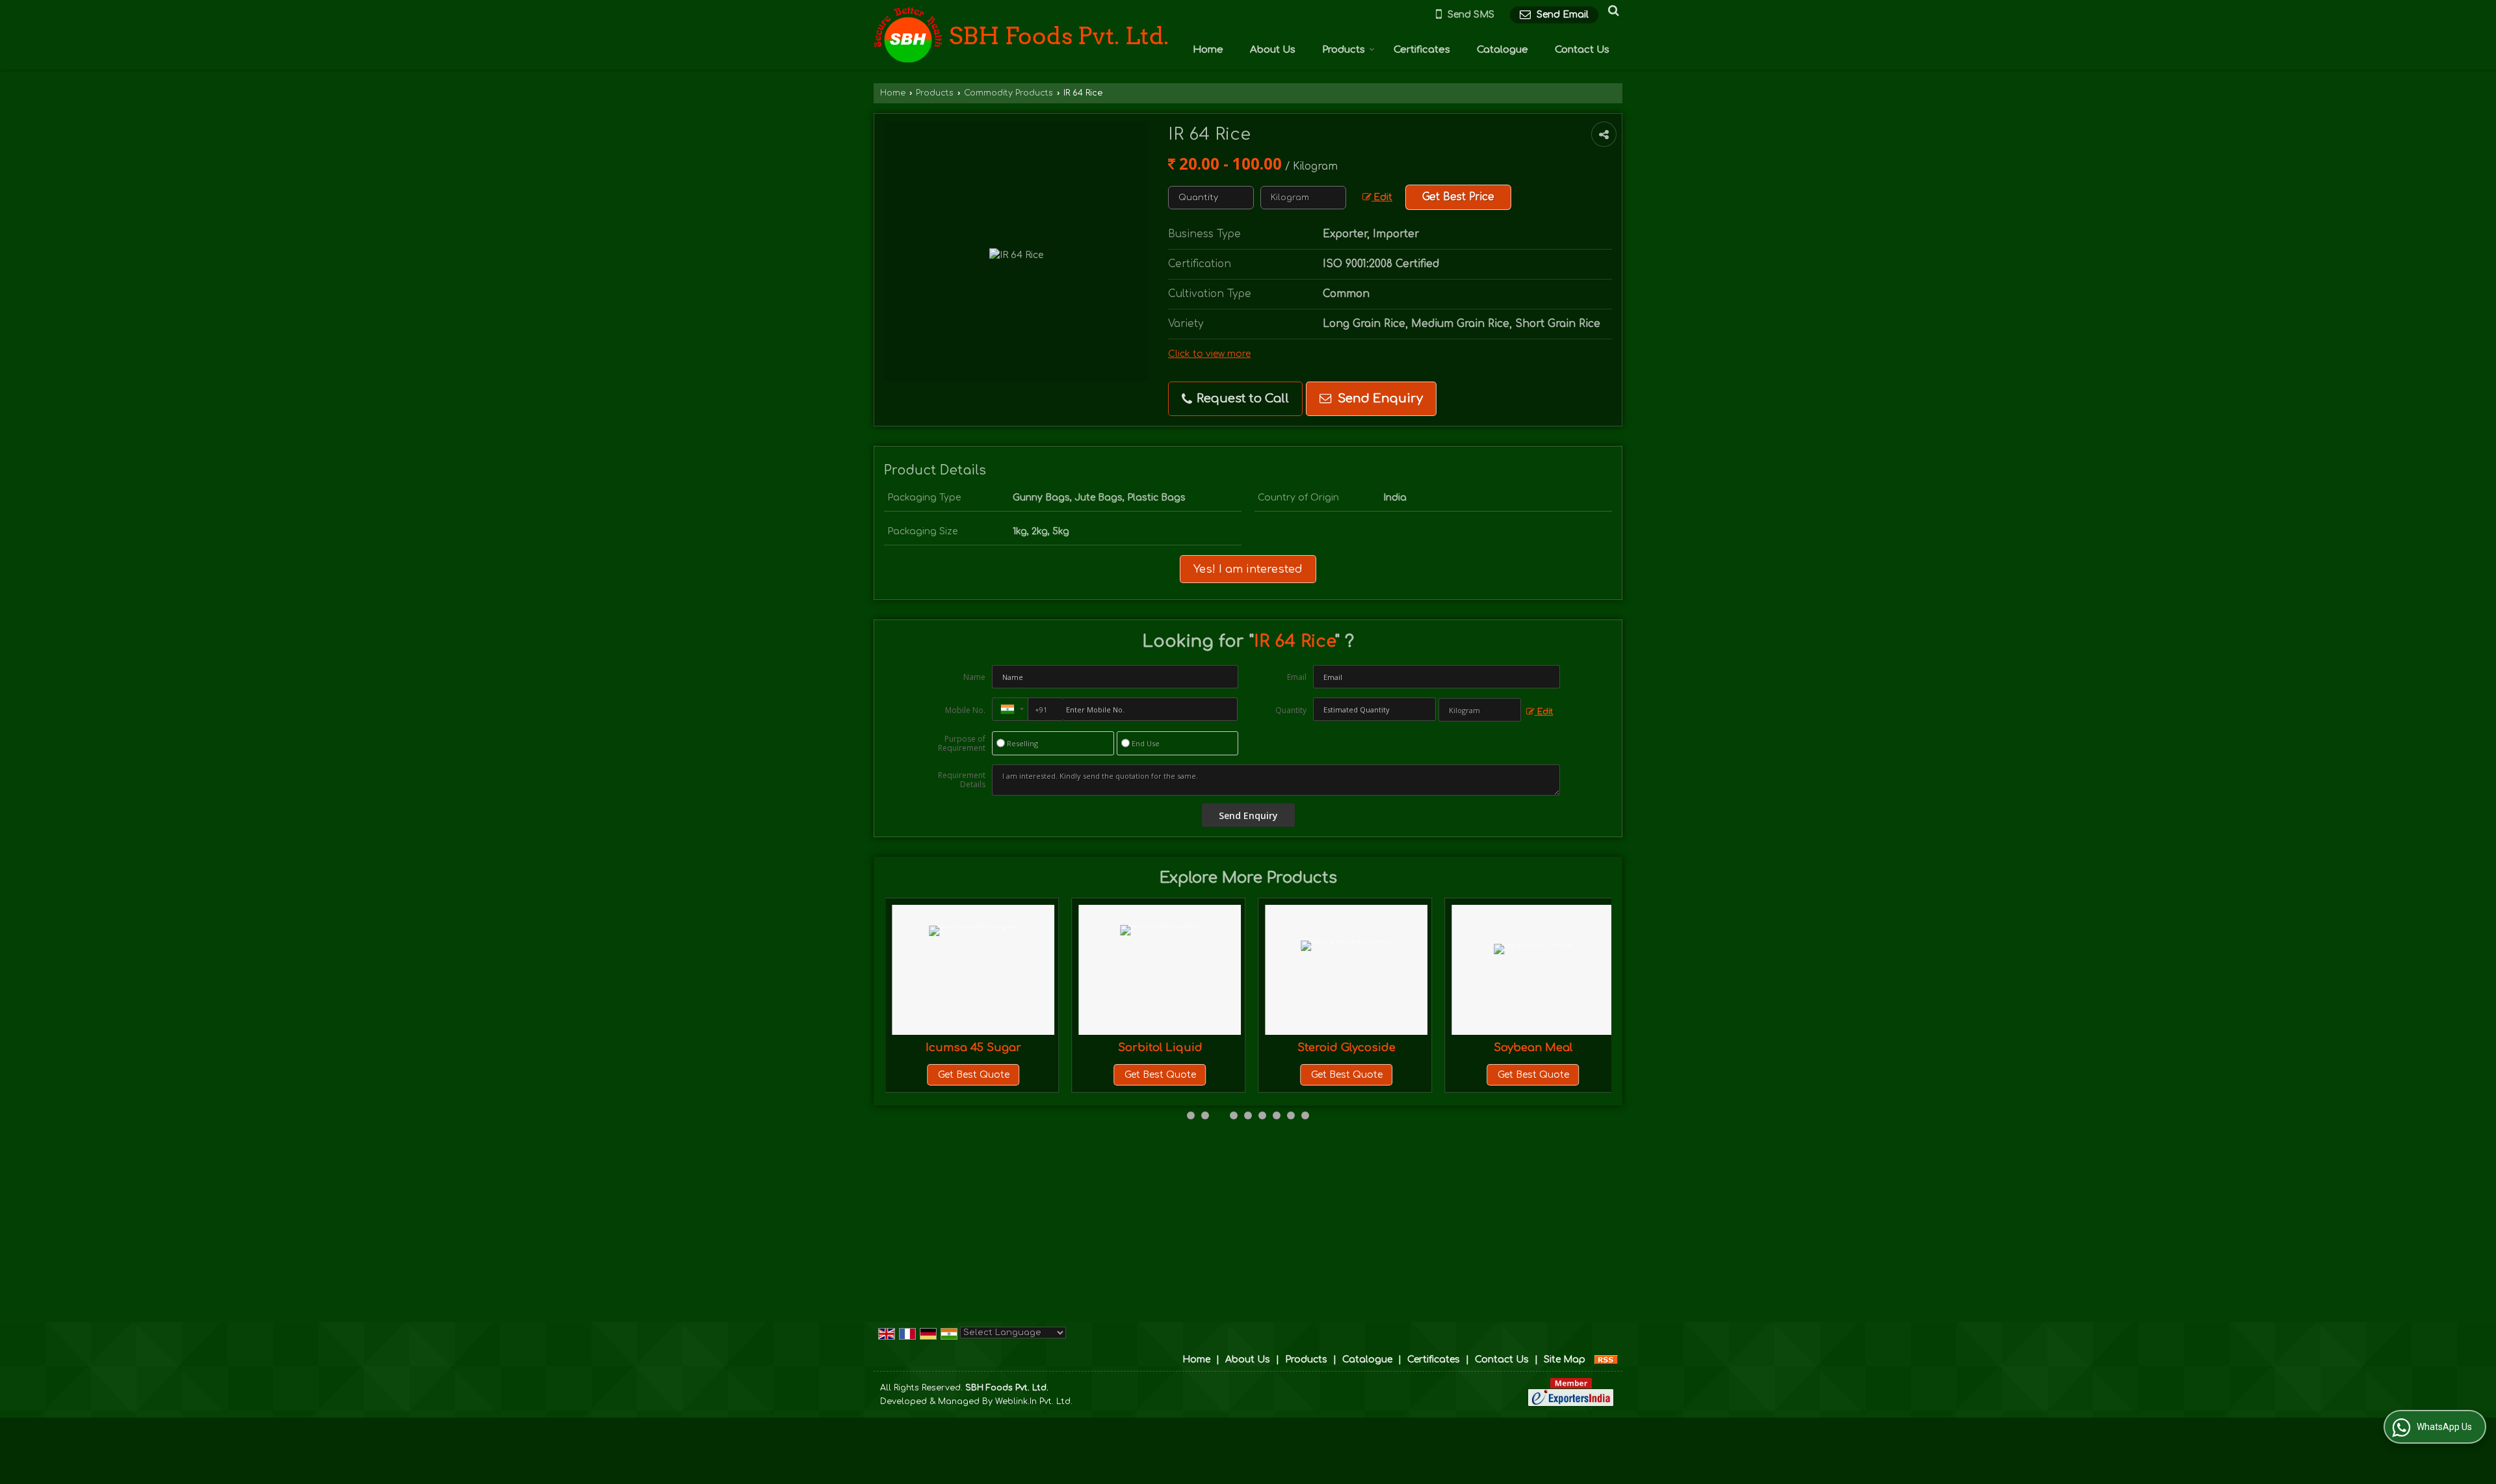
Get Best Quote (1020, 1075)
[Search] (1612, 10)
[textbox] (1303, 198)
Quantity (1291, 710)
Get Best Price (1458, 197)
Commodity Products (1008, 93)
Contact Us (1582, 50)
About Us (1273, 50)
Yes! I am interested (1248, 569)
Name (974, 677)
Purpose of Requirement (962, 744)
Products (1344, 50)
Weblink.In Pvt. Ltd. (1034, 1401)
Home (1208, 50)
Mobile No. (965, 710)
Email (1297, 677)
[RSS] (1606, 1360)
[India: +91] (1010, 709)
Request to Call (1241, 398)
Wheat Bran (1580, 1048)
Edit (1382, 197)
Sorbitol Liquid (1020, 1048)
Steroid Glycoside (1207, 1048)
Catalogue (1502, 50)
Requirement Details (962, 780)
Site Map (1565, 1360)
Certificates (1422, 50)
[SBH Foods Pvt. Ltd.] (1021, 35)
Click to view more (1209, 354)
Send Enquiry (1379, 398)
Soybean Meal (1393, 1048)
